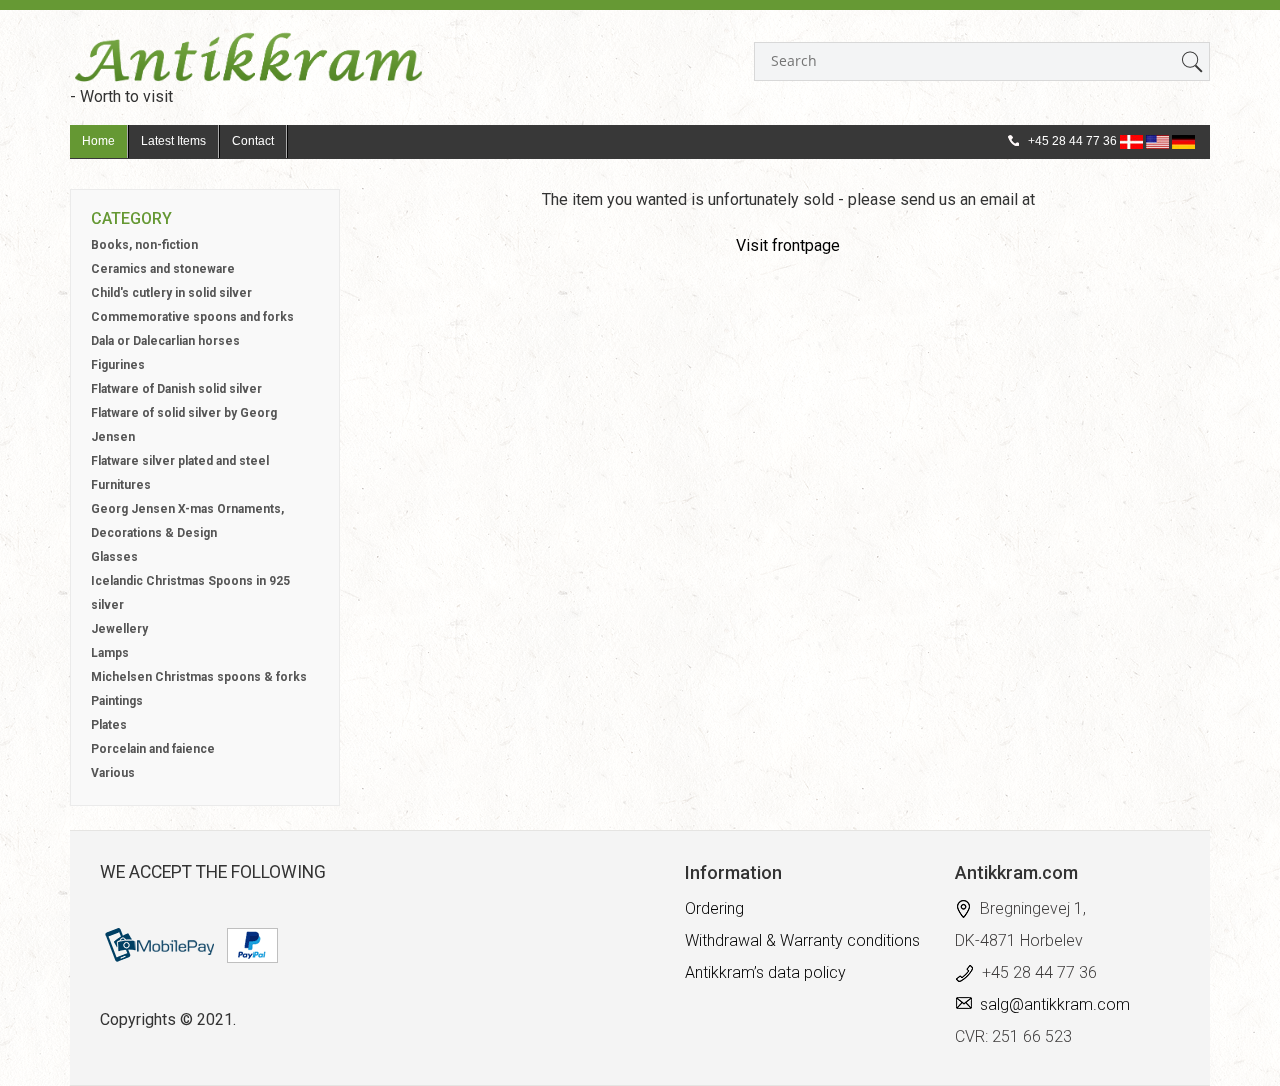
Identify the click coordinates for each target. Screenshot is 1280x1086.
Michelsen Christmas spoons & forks (199, 677)
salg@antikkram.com (1055, 1004)
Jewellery (119, 629)
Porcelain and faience (153, 749)
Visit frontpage (788, 245)
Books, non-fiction (144, 245)
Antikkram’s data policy (765, 972)
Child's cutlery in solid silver (171, 293)
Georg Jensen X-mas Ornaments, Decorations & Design (187, 521)
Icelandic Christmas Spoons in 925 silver (190, 593)
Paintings (117, 701)
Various (113, 773)
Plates (109, 725)
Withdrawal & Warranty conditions (802, 940)
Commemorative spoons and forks (192, 317)
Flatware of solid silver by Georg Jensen (184, 425)
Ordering (714, 908)
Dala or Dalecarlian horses (165, 341)
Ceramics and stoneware (163, 269)
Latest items (173, 141)
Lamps (110, 653)
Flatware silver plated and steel (180, 461)
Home (98, 141)
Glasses (114, 557)
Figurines (118, 365)
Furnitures (121, 485)
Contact (253, 141)
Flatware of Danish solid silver (176, 389)
